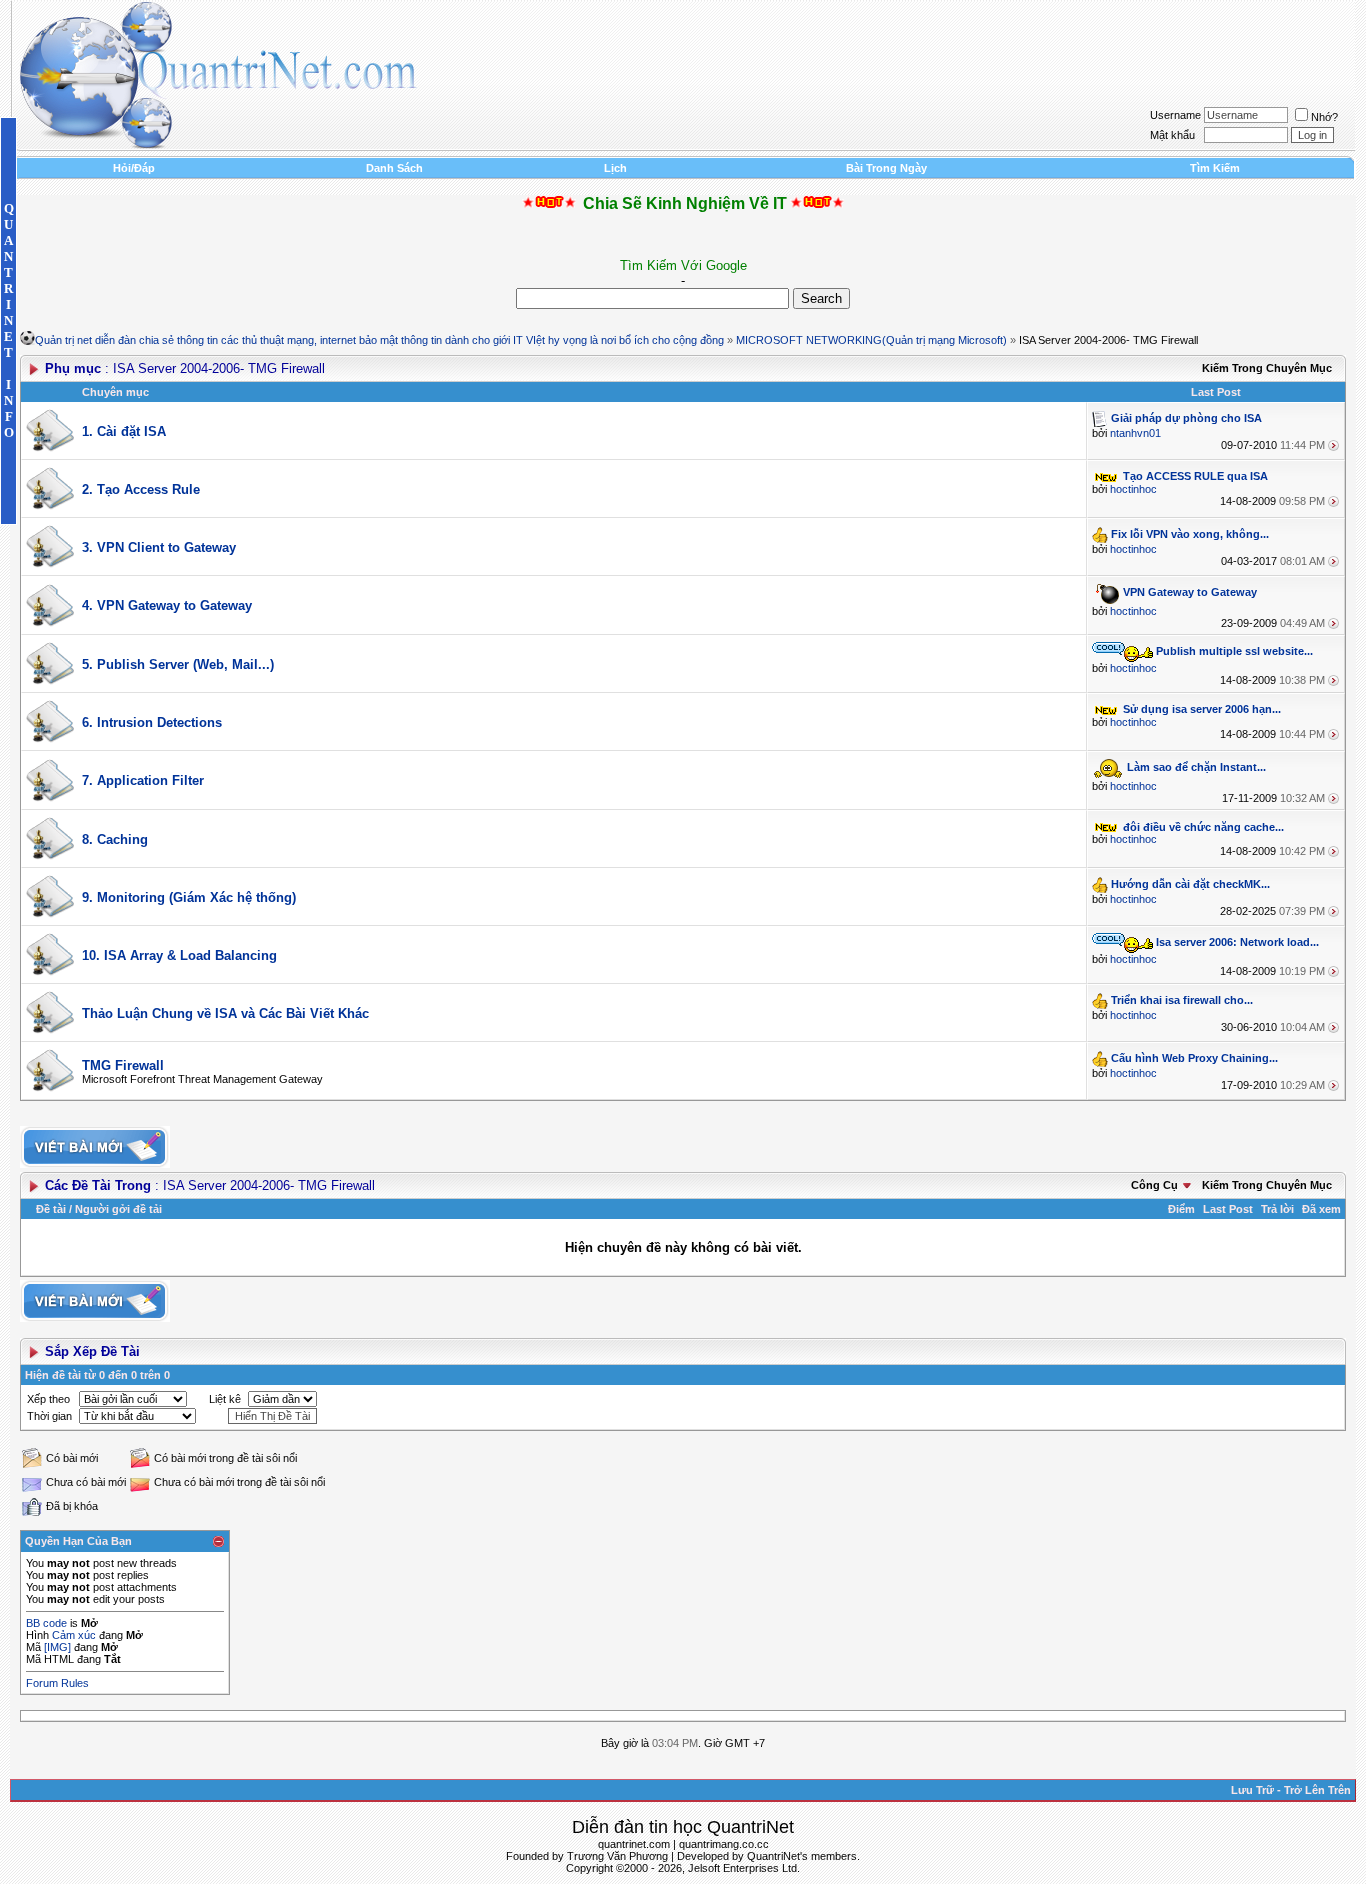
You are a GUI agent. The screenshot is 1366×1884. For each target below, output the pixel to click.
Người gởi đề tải (118, 1209)
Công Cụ (1154, 1185)
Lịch (615, 168)
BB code (46, 1623)
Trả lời (1277, 1209)
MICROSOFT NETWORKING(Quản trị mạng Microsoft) (871, 340)
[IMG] (57, 1647)
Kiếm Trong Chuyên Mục (1267, 368)
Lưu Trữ (1252, 1790)
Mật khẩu (1172, 135)
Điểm (1181, 1209)
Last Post (1228, 1209)
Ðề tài (51, 1209)
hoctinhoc (1133, 489)
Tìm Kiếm (1215, 168)
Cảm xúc (74, 1635)
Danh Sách (394, 168)
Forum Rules (57, 1683)
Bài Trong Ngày (886, 168)
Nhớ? (1324, 117)
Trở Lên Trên (1317, 1790)
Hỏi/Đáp (134, 168)
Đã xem (1321, 1209)
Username (1175, 115)
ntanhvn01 (1135, 433)
